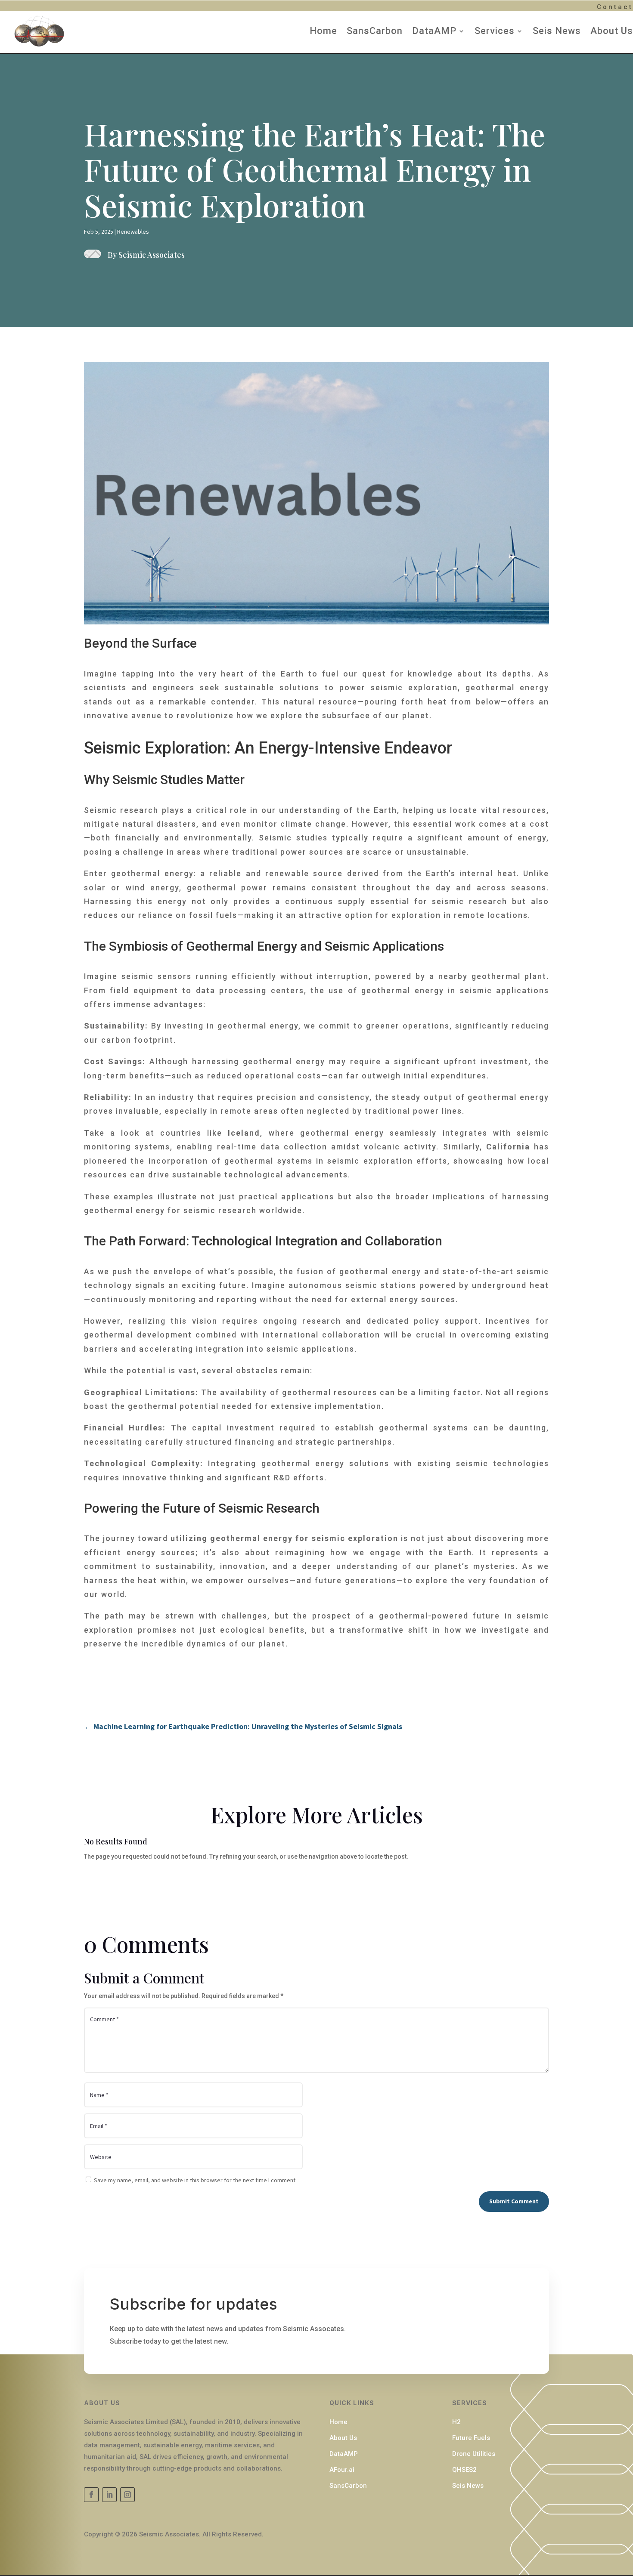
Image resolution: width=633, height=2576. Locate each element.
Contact (615, 7)
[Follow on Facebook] (91, 2495)
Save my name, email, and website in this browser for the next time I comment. (195, 2180)
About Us (612, 31)
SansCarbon (375, 31)
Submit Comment (514, 2201)
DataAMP (434, 31)
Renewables (133, 232)
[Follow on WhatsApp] (127, 2495)
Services (495, 31)
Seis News (557, 31)
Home (323, 31)
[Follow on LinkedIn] (109, 2495)
